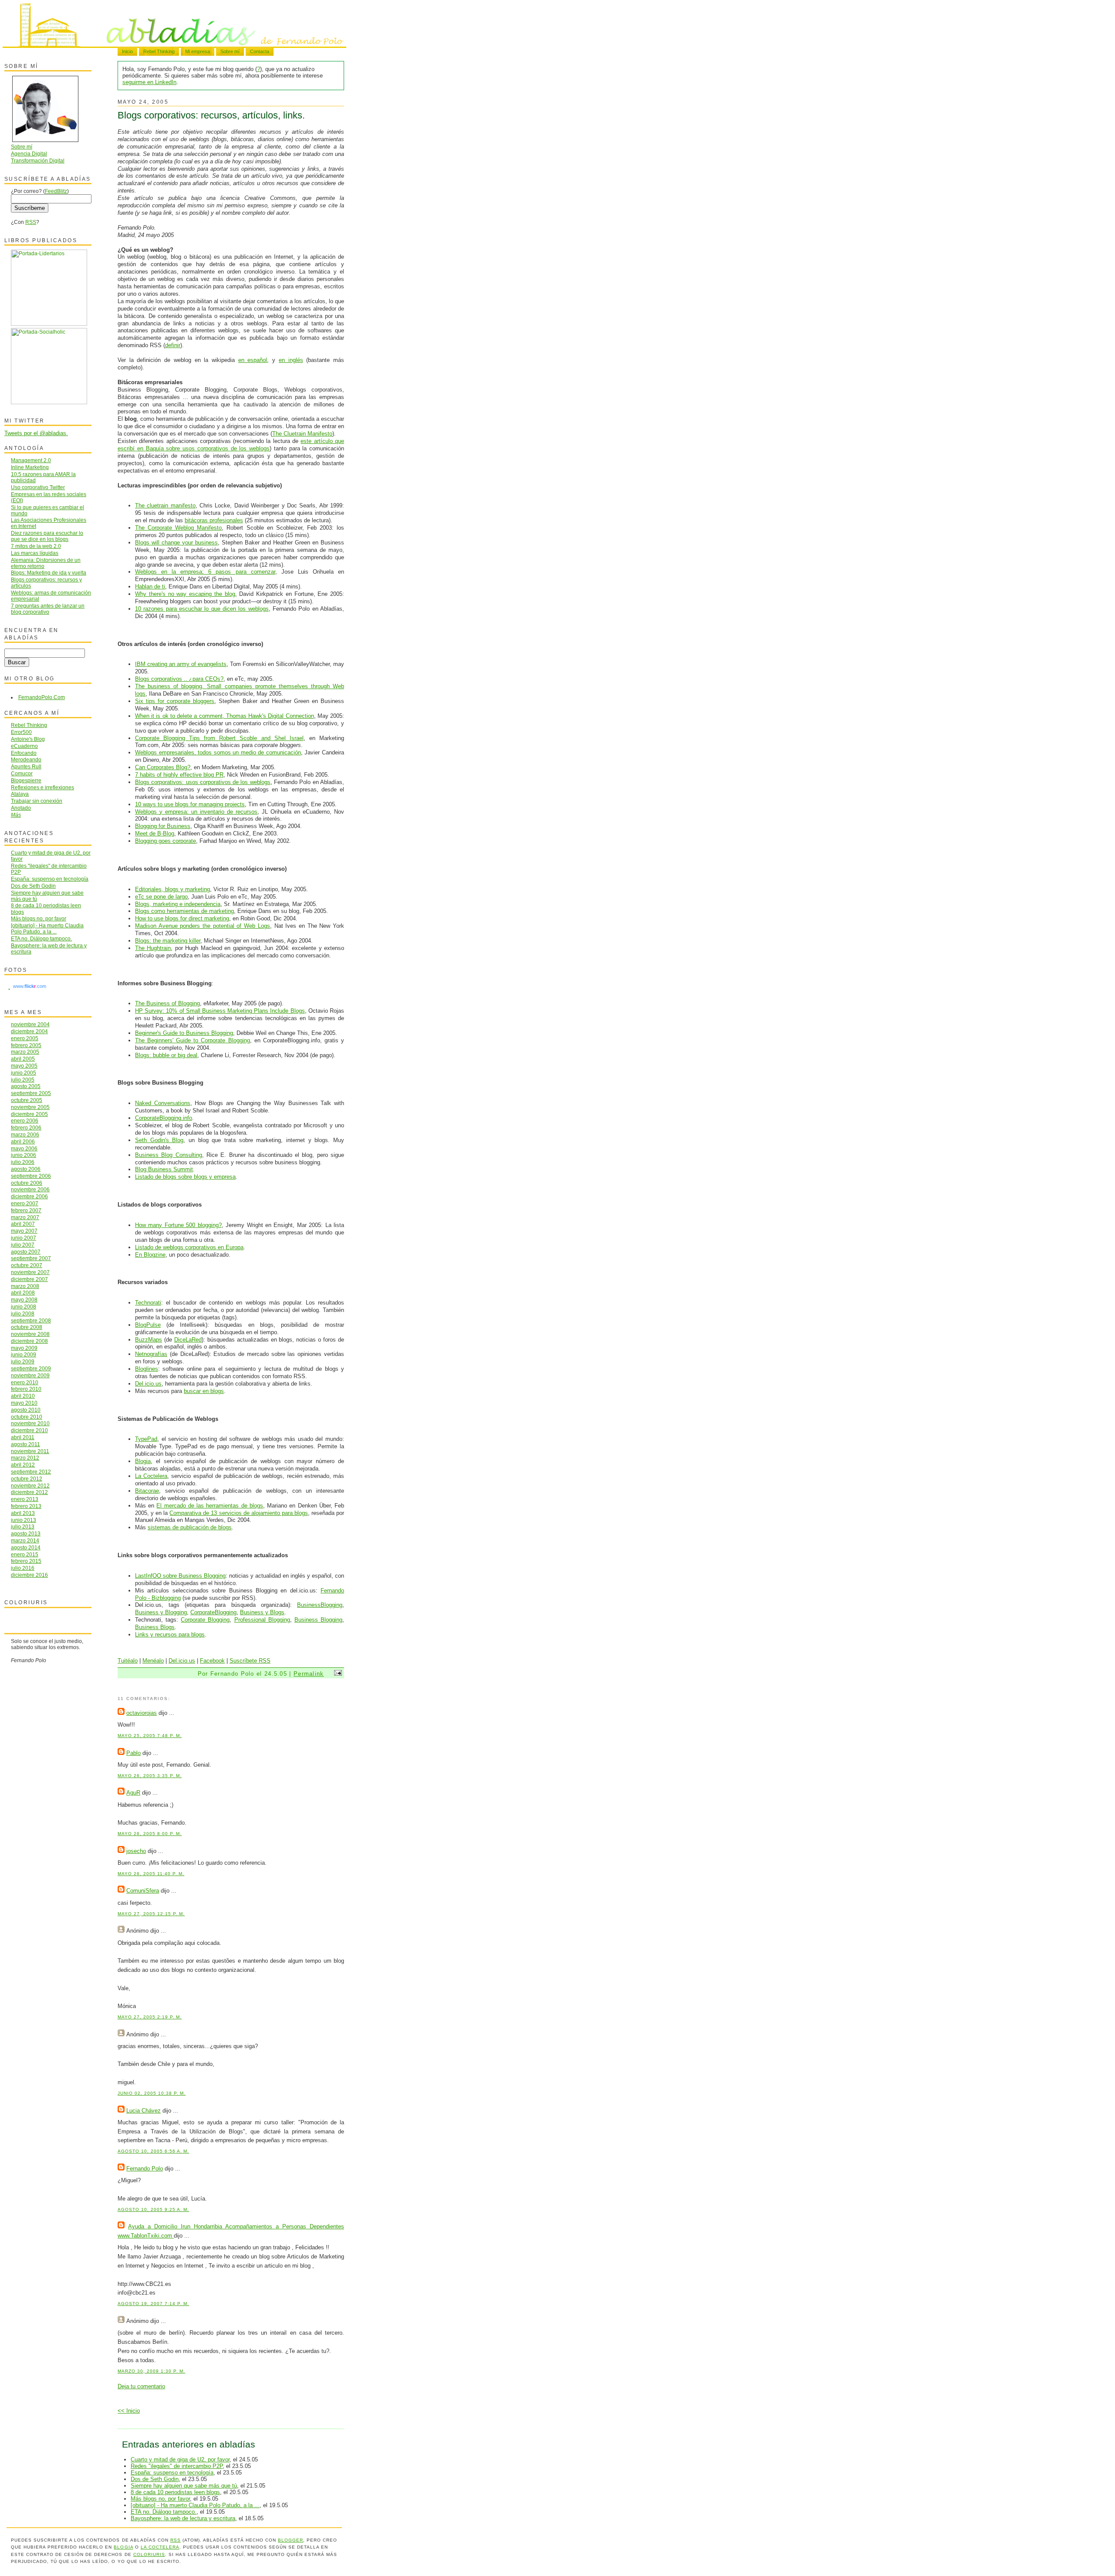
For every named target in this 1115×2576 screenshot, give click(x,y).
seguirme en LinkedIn (149, 82)
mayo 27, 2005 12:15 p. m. (151, 1914)
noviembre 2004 (30, 1024)
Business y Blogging (161, 1612)
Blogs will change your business (176, 543)
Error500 (21, 732)
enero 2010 (25, 1382)
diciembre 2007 (29, 1279)
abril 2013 (23, 1513)
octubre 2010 (27, 1417)
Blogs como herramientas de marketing (184, 911)
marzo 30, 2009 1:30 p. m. (151, 2371)
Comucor (22, 773)
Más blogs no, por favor (160, 2499)
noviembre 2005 (30, 1107)
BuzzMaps (149, 1340)
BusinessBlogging (320, 1605)
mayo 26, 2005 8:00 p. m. (150, 1834)
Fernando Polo (145, 2169)
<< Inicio (129, 2411)
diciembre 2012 (29, 1492)
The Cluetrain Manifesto (302, 434)
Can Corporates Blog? (163, 767)
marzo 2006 (25, 1134)
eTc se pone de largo (161, 897)
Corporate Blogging (205, 1620)
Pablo (133, 1753)
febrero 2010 (26, 1389)
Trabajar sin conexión (37, 801)
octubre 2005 (27, 1100)
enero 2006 (25, 1121)
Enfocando (24, 753)
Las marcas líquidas (35, 553)
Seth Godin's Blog (159, 1140)
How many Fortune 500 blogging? (178, 1225)
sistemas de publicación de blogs (190, 1527)
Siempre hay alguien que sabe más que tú (184, 2486)
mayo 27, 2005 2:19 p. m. (150, 2017)
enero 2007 (25, 1203)
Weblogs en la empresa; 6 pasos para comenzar (205, 572)
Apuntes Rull (26, 766)
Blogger (291, 2540)
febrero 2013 (26, 1506)
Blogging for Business (163, 826)
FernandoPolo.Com (42, 697)
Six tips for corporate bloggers (175, 701)
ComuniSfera (143, 1891)
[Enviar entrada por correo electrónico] (337, 1674)
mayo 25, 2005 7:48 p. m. (150, 1736)
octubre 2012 (27, 1479)
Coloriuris (149, 2554)
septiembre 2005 (31, 1093)
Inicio (127, 51)
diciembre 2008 (29, 1341)
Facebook (212, 1661)
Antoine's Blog (28, 739)
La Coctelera (151, 1476)
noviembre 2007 (30, 1272)
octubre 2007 (27, 1265)
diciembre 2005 (29, 1114)
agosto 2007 (26, 1252)
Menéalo (153, 1661)
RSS (31, 222)
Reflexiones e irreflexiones (42, 787)
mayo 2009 (24, 1348)
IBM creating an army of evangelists (181, 664)
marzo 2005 (25, 1052)
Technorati (148, 1303)
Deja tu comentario (141, 2386)
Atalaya (20, 794)
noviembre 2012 (30, 1486)
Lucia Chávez (144, 2111)
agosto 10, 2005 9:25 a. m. (153, 2209)
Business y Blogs (262, 1612)
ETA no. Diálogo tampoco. (164, 2512)
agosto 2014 (26, 1547)
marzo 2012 (25, 1458)
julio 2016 (23, 1568)
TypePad (146, 1439)
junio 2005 (24, 1073)
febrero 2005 (26, 1045)
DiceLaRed (188, 1340)
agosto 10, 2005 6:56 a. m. (153, 2151)
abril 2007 (23, 1224)
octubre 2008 (27, 1327)
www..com (30, 986)
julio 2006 (23, 1162)
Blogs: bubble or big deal (166, 1055)
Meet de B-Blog (155, 833)
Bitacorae (147, 1491)
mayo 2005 (24, 1066)
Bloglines (147, 1369)
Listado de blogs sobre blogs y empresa (185, 1177)
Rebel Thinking (159, 51)
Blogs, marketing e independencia (178, 904)
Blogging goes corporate (166, 841)
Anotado (21, 808)
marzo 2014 (25, 1540)
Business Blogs (155, 1627)
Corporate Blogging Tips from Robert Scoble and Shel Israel (219, 738)
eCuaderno (24, 746)
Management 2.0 (31, 460)
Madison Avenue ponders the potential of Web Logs (203, 926)
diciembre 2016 (29, 1575)
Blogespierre (26, 780)
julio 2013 (23, 1526)
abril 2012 (23, 1465)
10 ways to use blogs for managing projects (190, 804)
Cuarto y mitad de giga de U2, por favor (180, 2459)
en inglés (291, 360)
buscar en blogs (204, 1391)
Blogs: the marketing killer (168, 941)
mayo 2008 (24, 1300)
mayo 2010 (24, 1403)
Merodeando (26, 759)
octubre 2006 (27, 1183)
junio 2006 (24, 1155)
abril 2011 (23, 1437)
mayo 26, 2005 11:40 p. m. (151, 1874)
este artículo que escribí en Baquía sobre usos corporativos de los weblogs (231, 445)
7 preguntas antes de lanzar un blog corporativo (48, 609)
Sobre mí (230, 51)
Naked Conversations (163, 1103)
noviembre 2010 (30, 1423)
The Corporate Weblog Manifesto (178, 528)
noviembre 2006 (30, 1189)
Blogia (143, 1461)
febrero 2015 (26, 1561)
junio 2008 (24, 1307)
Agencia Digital (29, 154)
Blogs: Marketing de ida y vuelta (49, 573)
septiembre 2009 (31, 1368)
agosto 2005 (26, 1086)
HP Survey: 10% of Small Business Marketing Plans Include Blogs (220, 1011)
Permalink (309, 1674)
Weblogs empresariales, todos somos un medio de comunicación (218, 752)
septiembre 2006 (31, 1176)
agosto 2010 (26, 1410)
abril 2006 (23, 1141)
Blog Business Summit (164, 1169)
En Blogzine (150, 1255)
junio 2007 (24, 1238)
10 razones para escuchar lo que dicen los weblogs (202, 609)
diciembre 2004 (29, 1031)
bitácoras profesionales (214, 520)
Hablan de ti (150, 587)
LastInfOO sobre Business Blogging (180, 1576)
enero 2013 (25, 1499)
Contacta (260, 51)
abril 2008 (23, 1293)
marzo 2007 (25, 1217)
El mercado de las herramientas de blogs (209, 1506)
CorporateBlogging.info (164, 1118)
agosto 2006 (26, 1169)
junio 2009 (24, 1354)
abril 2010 (23, 1396)
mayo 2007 (24, 1231)
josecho (136, 1851)
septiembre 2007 (31, 1258)
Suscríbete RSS (250, 1661)
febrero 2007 (26, 1210)
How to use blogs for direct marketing (182, 918)
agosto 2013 (26, 1533)
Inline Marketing (30, 467)
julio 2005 (23, 1080)
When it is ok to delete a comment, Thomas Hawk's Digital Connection (225, 716)
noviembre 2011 (30, 1451)
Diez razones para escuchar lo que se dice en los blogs (47, 536)
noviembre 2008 (30, 1334)
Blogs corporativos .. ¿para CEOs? (179, 679)
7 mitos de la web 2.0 (36, 546)
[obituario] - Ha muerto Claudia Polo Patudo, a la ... (195, 2505)
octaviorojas (142, 1713)
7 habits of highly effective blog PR (179, 775)
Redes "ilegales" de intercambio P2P (177, 2466)
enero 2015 (25, 1554)
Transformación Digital (38, 161)
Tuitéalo (128, 1661)
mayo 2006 (24, 1148)
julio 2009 (23, 1361)
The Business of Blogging (167, 1003)
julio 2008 (23, 1313)
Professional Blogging (262, 1620)
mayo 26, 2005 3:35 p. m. (150, 1776)
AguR (133, 1793)
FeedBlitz (56, 191)
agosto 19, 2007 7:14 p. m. (153, 2304)
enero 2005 (25, 1038)
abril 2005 (23, 1059)
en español (253, 360)
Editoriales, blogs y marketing (172, 889)
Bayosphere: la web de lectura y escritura (183, 2518)
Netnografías (151, 1354)
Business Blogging (318, 1620)
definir (173, 345)
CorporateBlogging (213, 1612)
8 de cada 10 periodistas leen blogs (175, 2492)
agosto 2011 (25, 1444)
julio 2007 (23, 1245)
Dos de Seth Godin (155, 2479)
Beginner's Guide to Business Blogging (184, 1033)
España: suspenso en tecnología (172, 2473)
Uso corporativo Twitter (38, 487)
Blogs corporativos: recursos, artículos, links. (211, 115)
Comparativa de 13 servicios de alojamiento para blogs (239, 1513)
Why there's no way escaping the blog (185, 594)
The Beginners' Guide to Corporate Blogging (193, 1040)
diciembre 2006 (29, 1196)
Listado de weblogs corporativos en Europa (189, 1247)
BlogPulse (148, 1325)
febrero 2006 (26, 1127)
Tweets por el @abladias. (36, 433)
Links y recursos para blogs (170, 1635)
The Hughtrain (153, 948)
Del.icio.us (148, 1384)
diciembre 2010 (29, 1430)
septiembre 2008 (31, 1320)
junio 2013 (24, 1520)
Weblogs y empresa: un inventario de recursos (196, 812)
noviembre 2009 (30, 1375)
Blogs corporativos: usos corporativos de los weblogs (203, 782)
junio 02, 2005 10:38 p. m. (152, 2093)
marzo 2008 (25, 1286)
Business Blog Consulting (169, 1155)
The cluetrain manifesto (165, 505)
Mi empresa (198, 51)
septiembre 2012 (31, 1472)
